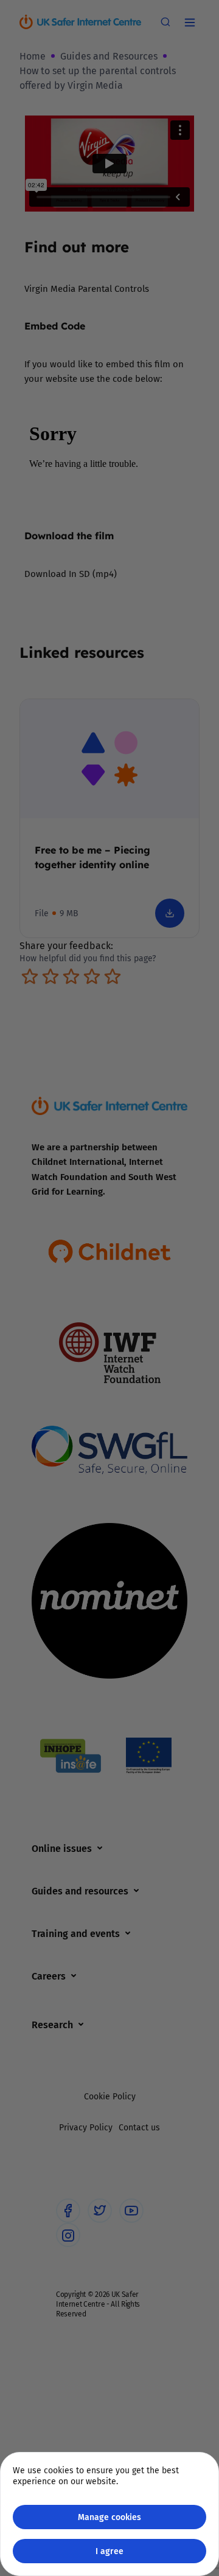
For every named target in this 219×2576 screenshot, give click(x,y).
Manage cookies (109, 2517)
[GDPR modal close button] (194, 25)
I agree (109, 2551)
